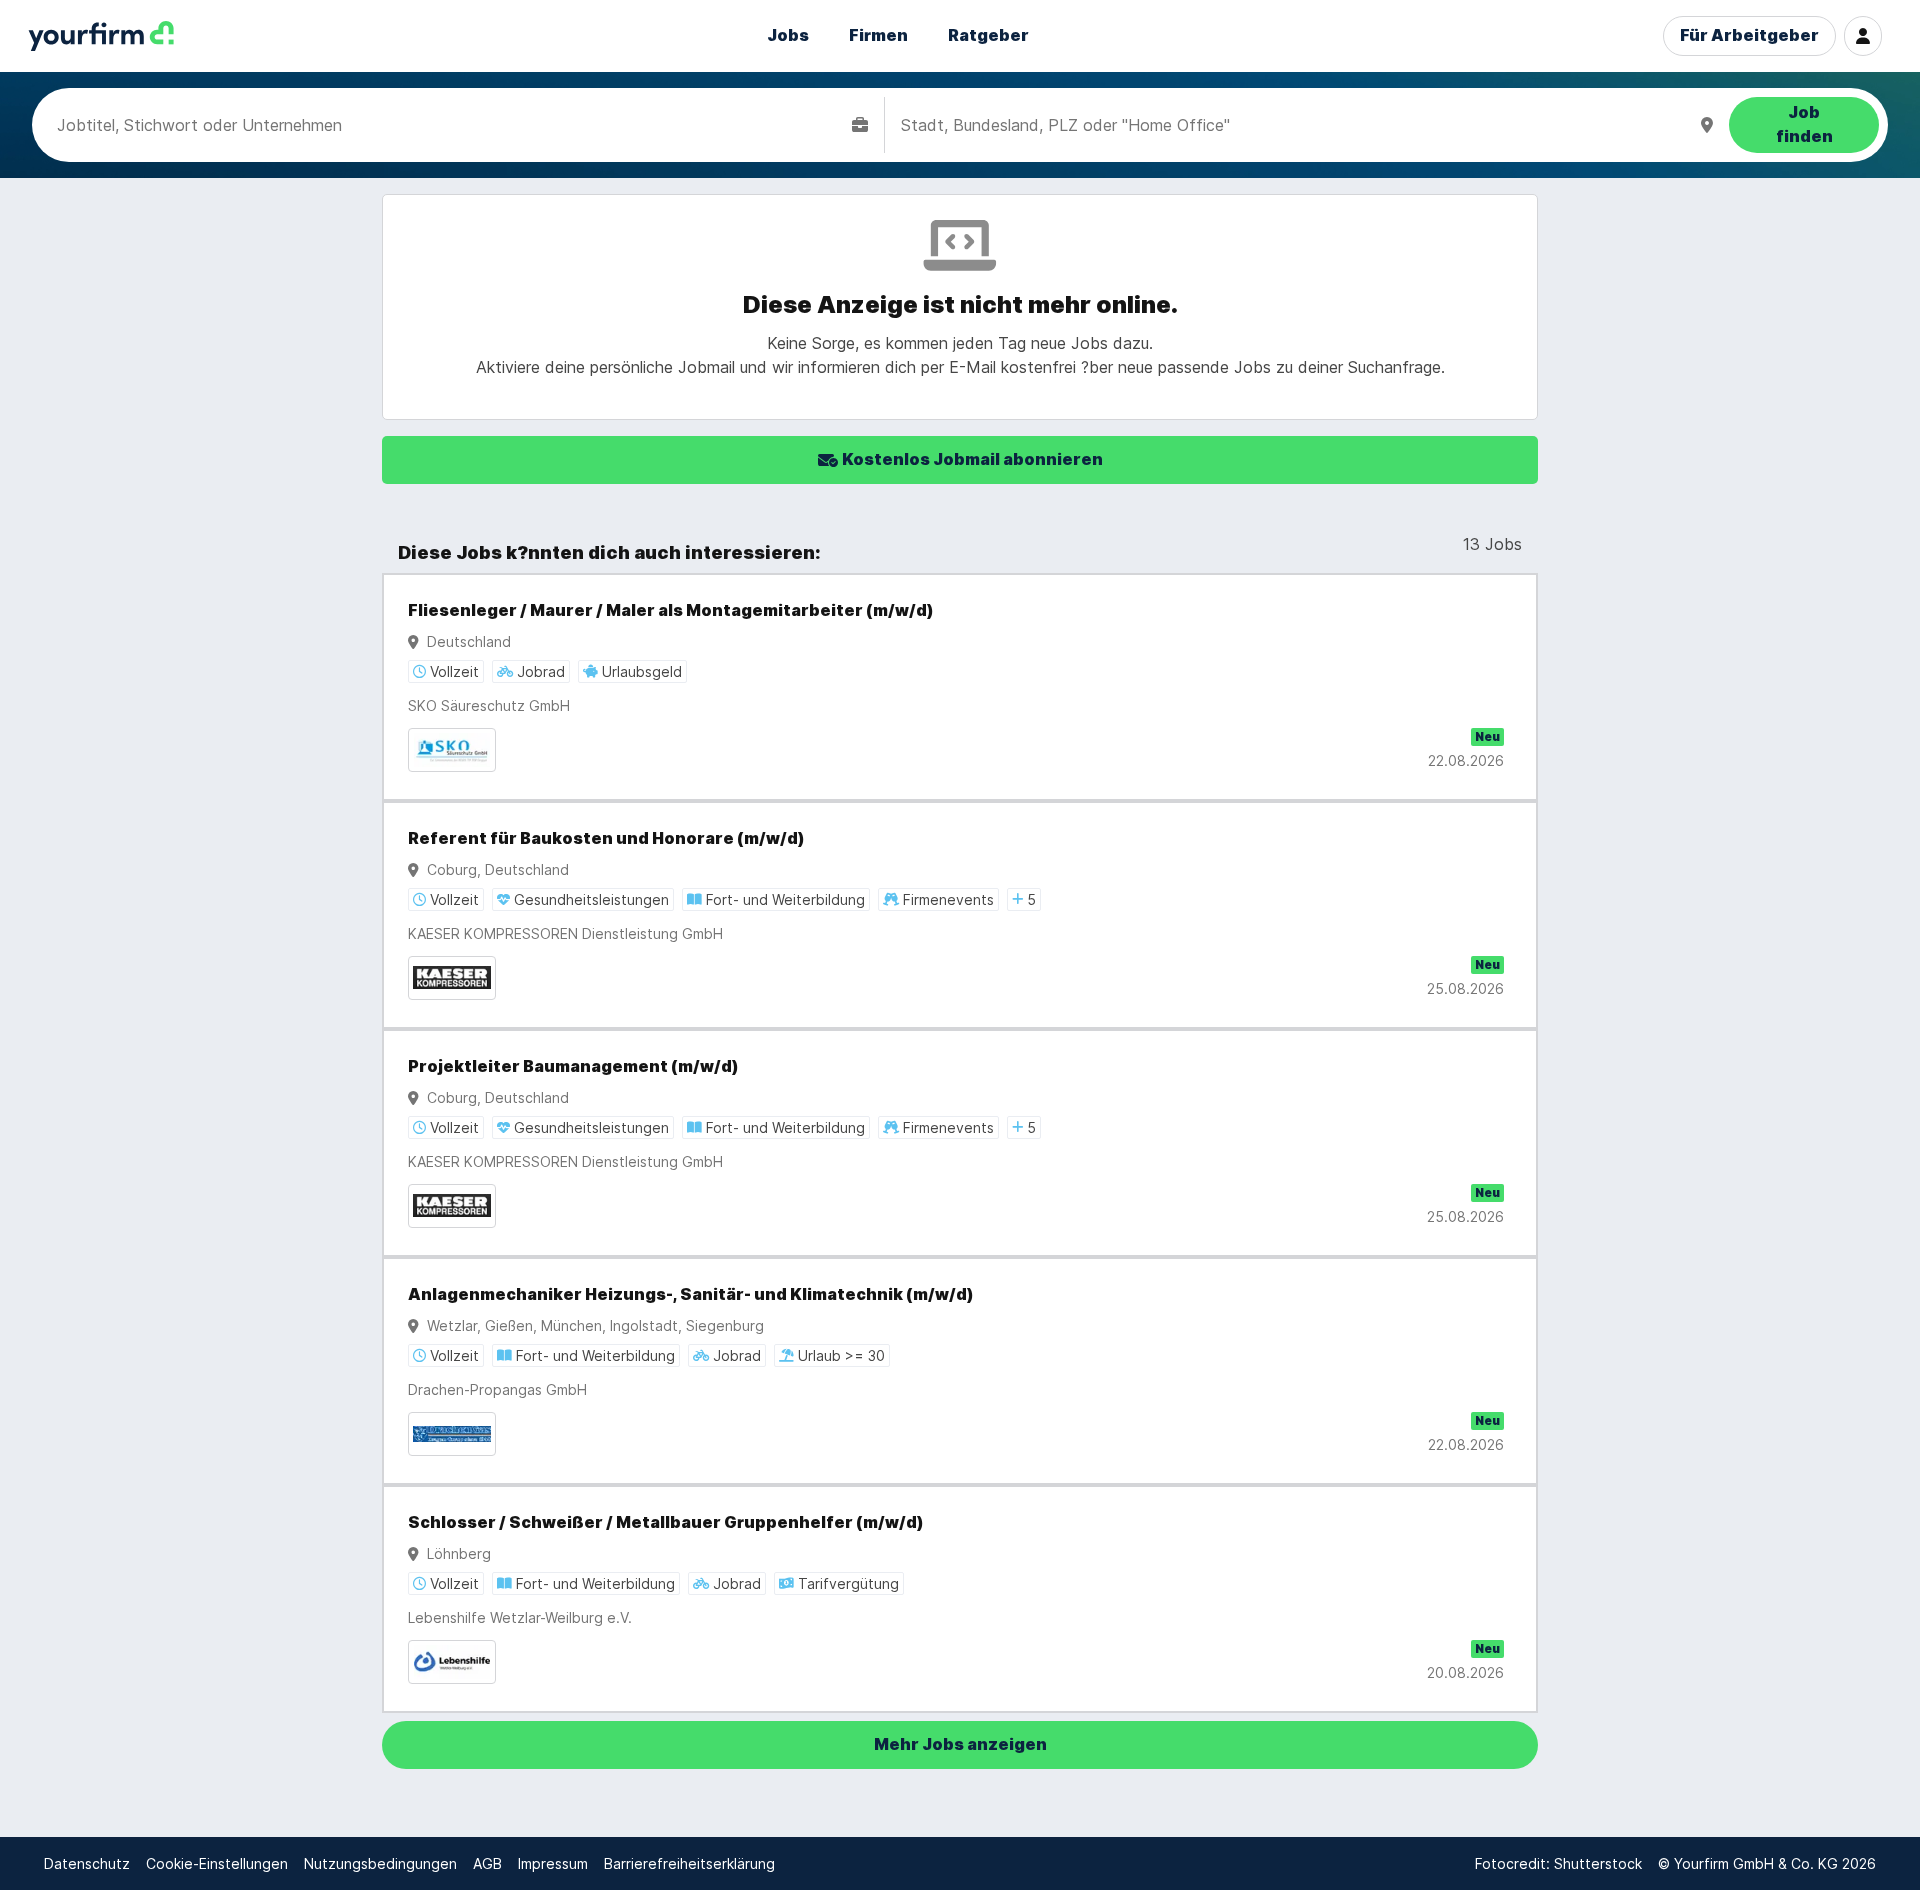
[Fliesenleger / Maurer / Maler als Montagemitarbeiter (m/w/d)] (960, 687)
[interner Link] (101, 36)
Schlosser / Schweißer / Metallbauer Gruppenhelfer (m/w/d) (666, 1522)
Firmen (878, 35)
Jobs (788, 35)
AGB (487, 1863)
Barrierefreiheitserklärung (689, 1863)
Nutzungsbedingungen (380, 1863)
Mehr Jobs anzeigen (960, 1744)
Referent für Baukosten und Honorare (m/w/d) (606, 838)
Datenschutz (87, 1863)
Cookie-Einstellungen (217, 1863)
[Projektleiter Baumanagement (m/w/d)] (960, 1143)
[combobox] (450, 125)
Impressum (553, 1863)
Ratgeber (988, 35)
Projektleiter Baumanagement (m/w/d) (573, 1066)
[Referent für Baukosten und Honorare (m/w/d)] (960, 915)
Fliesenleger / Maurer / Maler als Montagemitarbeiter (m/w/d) (671, 610)
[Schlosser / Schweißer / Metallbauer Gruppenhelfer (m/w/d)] (960, 1599)
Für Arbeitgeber (1749, 35)
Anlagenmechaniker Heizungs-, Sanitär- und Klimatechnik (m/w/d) (691, 1294)
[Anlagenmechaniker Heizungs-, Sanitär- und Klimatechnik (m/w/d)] (960, 1371)
